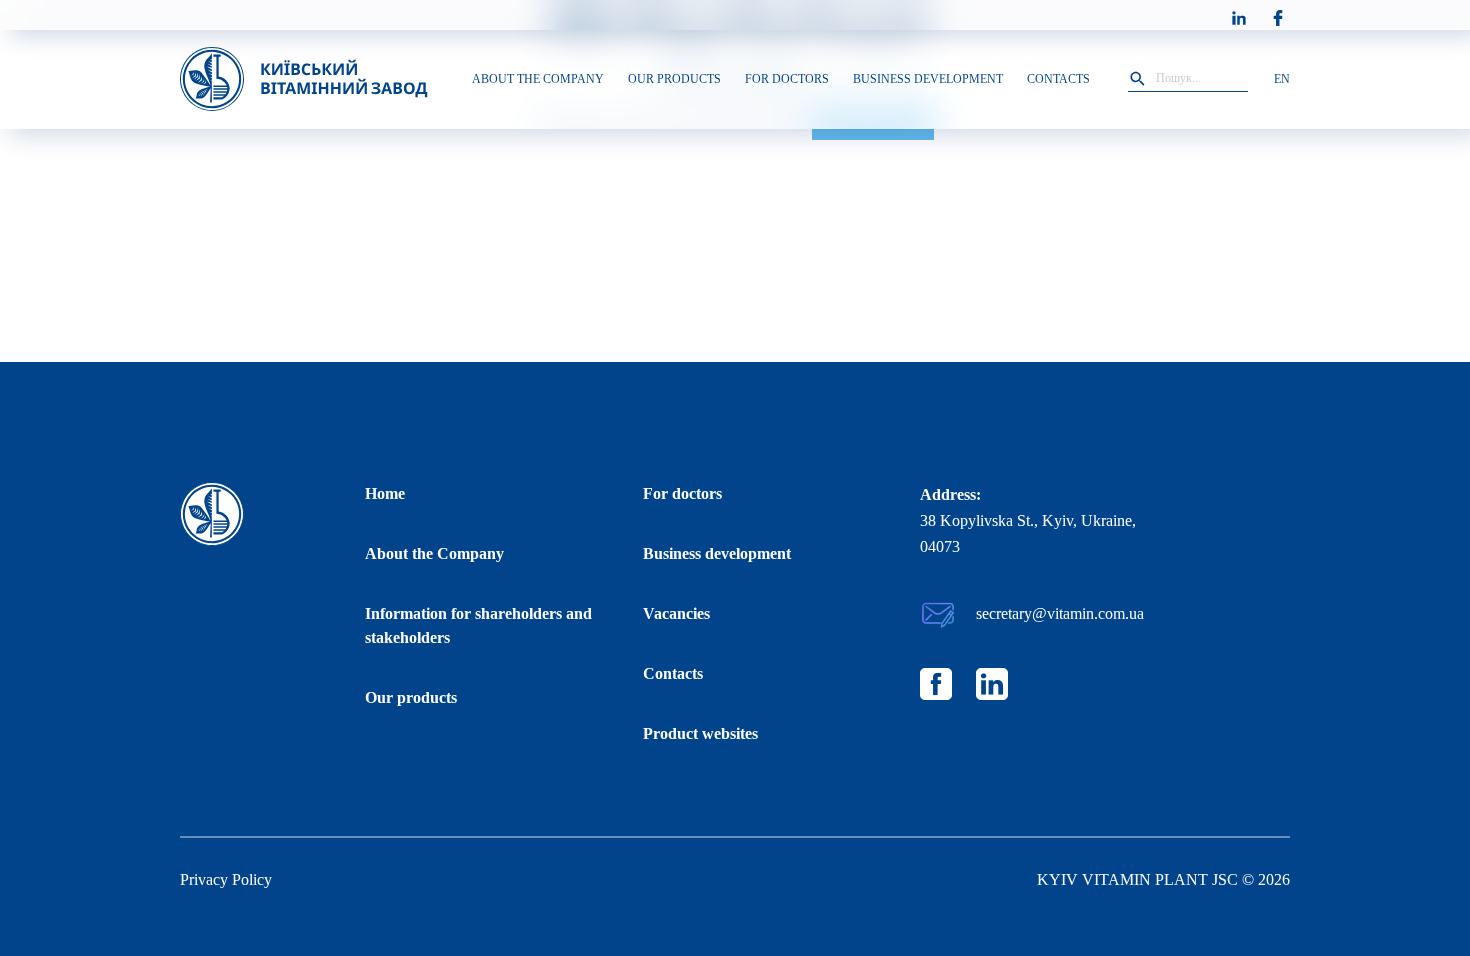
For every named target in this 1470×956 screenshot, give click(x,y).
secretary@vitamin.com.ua (1060, 613)
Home (385, 493)
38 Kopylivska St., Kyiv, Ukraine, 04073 (1028, 533)
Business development (717, 553)
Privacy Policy (226, 879)
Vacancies (676, 613)
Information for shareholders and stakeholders (478, 625)
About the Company (434, 553)
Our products (411, 697)
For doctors (682, 493)
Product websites (700, 733)
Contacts (673, 673)
